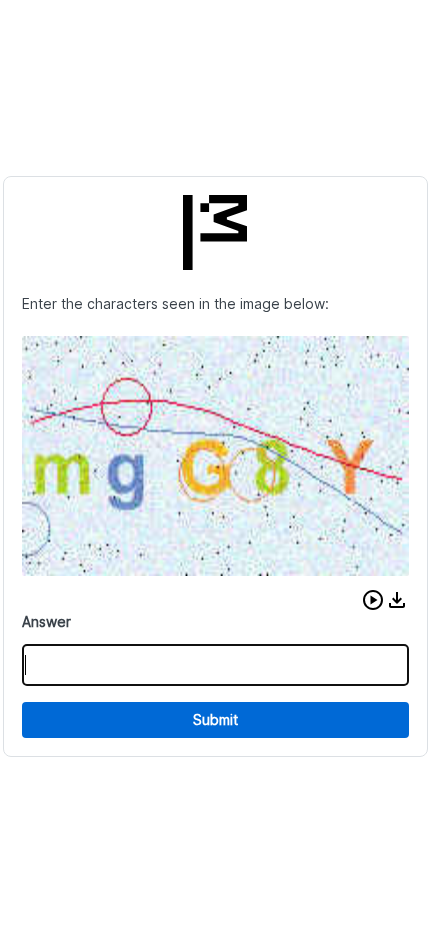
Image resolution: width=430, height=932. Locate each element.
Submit (215, 719)
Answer (46, 621)
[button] (373, 600)
